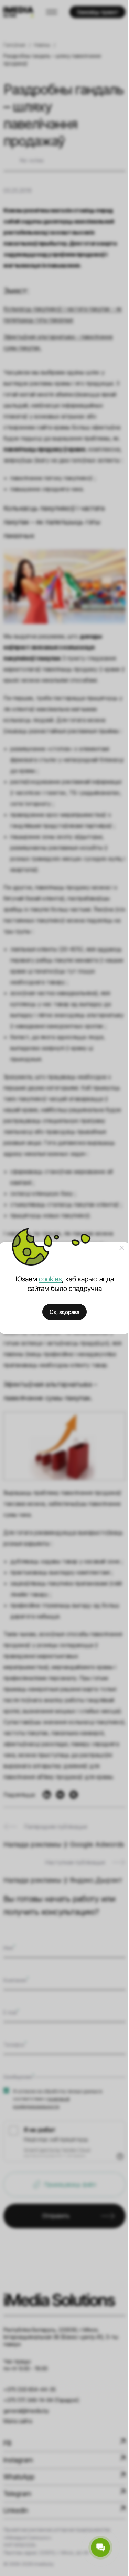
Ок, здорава (64, 1312)
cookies (50, 1279)
